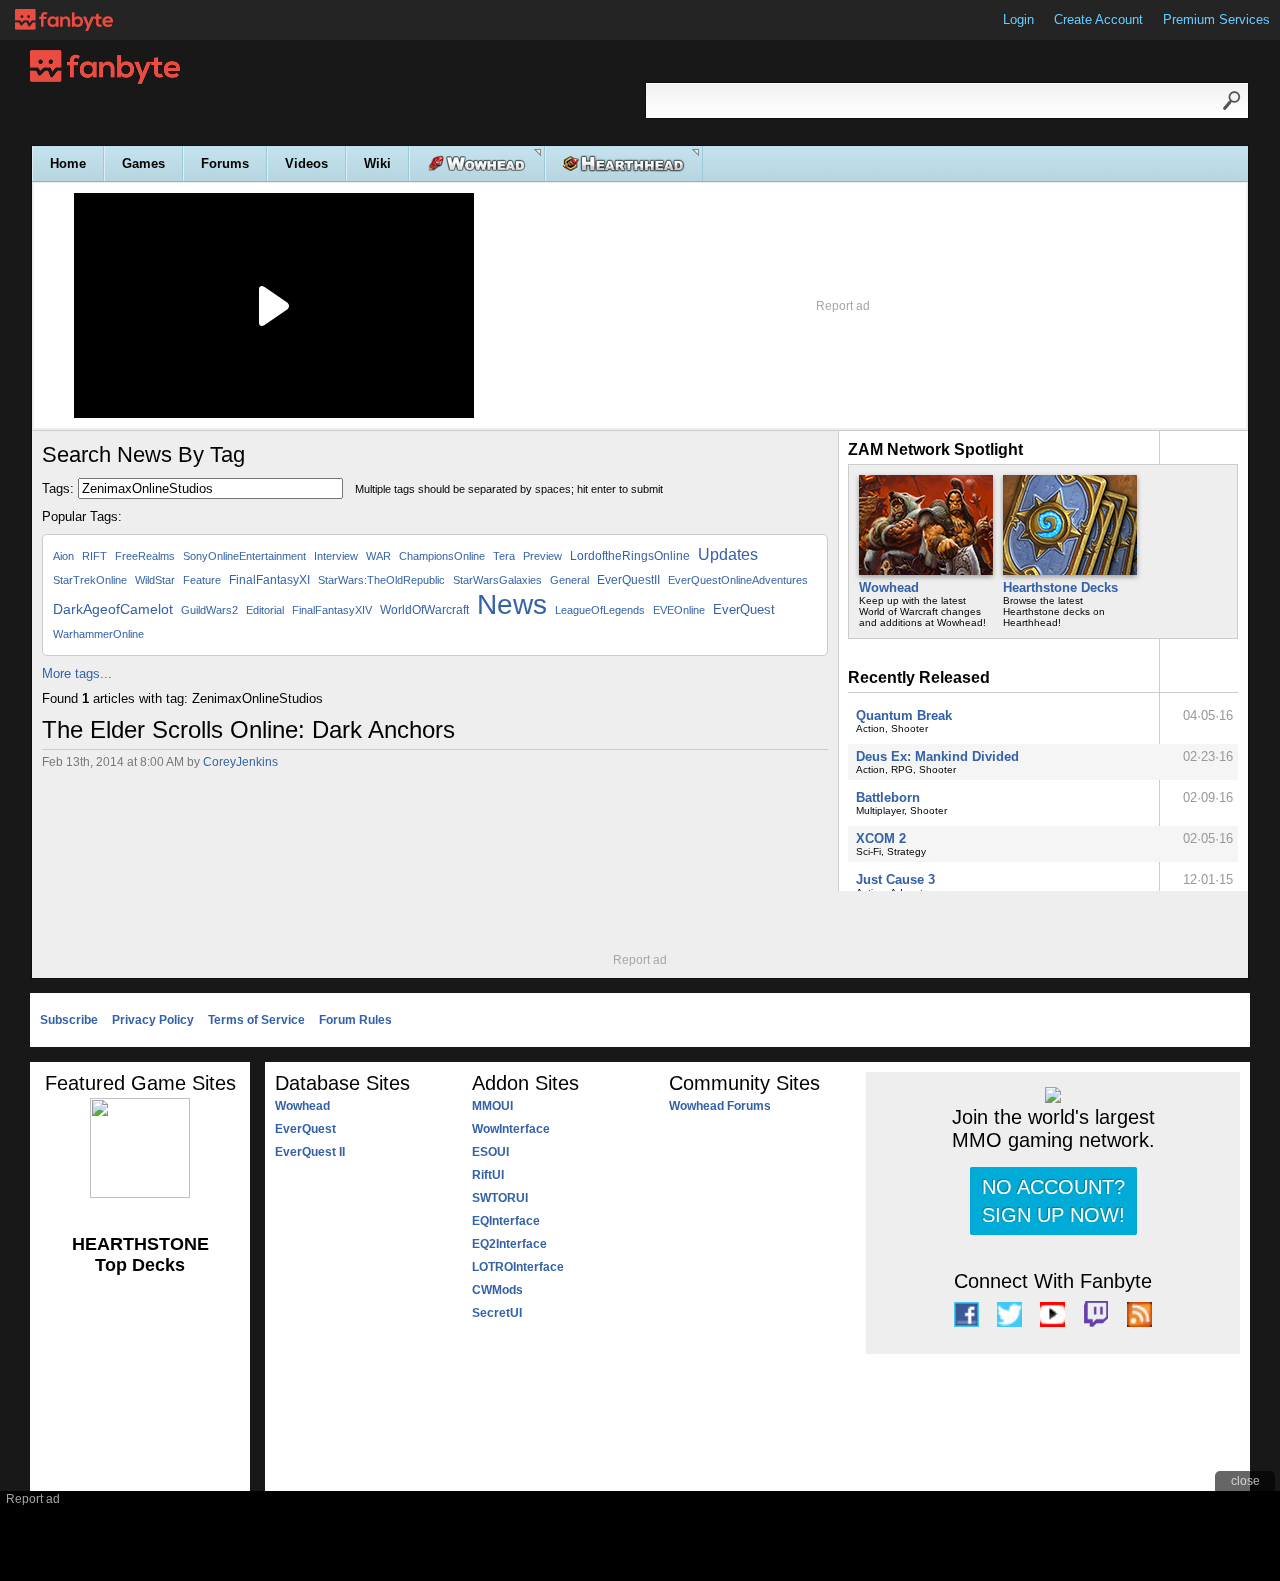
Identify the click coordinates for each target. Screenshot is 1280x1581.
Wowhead (889, 587)
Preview (542, 556)
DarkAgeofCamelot (113, 609)
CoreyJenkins (240, 762)
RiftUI (488, 1175)
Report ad (843, 306)
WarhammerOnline (98, 634)
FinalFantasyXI (269, 580)
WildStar (155, 580)
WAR (378, 556)
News (512, 604)
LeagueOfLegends (600, 610)
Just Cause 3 (895, 879)
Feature (202, 580)
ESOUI (490, 1152)
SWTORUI (500, 1198)
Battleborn (888, 797)
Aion (63, 556)
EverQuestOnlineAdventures (738, 580)
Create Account (1098, 19)
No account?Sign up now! (1053, 1201)
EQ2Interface (509, 1244)
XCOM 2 (881, 838)
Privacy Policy (153, 1020)
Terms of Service (256, 1020)
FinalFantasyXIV (332, 610)
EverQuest (744, 609)
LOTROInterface (518, 1267)
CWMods (497, 1290)
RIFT (94, 556)
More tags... (77, 673)
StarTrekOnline (90, 580)
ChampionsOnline (442, 556)
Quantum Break (904, 715)
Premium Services (1216, 19)
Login (1018, 19)
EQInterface (506, 1221)
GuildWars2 (209, 610)
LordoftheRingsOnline (630, 556)
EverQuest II (310, 1152)
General (569, 580)
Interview (336, 556)
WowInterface (511, 1129)
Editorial (265, 610)
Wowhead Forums (720, 1106)
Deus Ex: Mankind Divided (937, 756)
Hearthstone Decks (1060, 587)
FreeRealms (145, 556)
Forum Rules (355, 1020)
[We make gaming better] (64, 20)
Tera (504, 556)
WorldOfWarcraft (424, 610)
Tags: (58, 488)
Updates (728, 554)
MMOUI (492, 1106)
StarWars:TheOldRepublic (381, 580)
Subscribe (69, 1020)
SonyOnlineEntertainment (244, 556)
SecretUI (497, 1313)
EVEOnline (679, 610)
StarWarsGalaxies (497, 580)
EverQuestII (628, 580)
